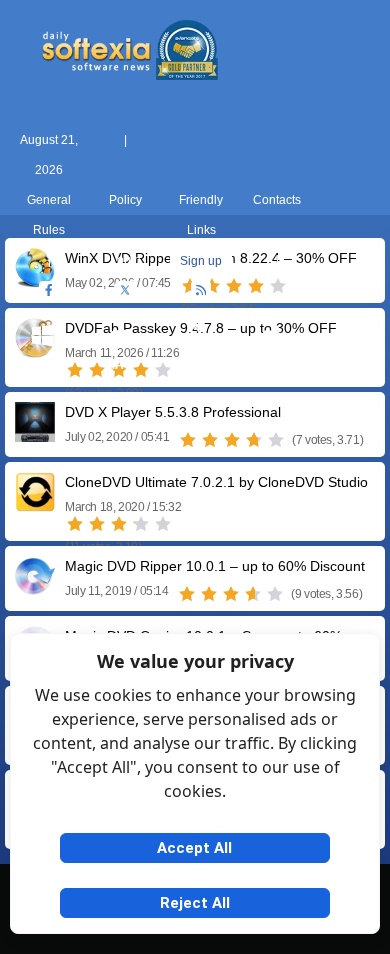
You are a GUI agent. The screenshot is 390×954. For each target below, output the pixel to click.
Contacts (277, 200)
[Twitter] (125, 291)
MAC (119, 365)
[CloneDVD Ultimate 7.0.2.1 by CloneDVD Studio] (35, 504)
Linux (195, 365)
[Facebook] (49, 291)
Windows (43, 365)
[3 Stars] (232, 440)
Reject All (195, 903)
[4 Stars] (254, 440)
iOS (271, 365)
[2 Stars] (210, 440)
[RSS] (201, 291)
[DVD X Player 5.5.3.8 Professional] (35, 434)
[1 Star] (188, 440)
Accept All (194, 848)
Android (347, 365)
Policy (125, 200)
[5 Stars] (276, 440)
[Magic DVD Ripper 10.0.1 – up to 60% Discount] (35, 588)
